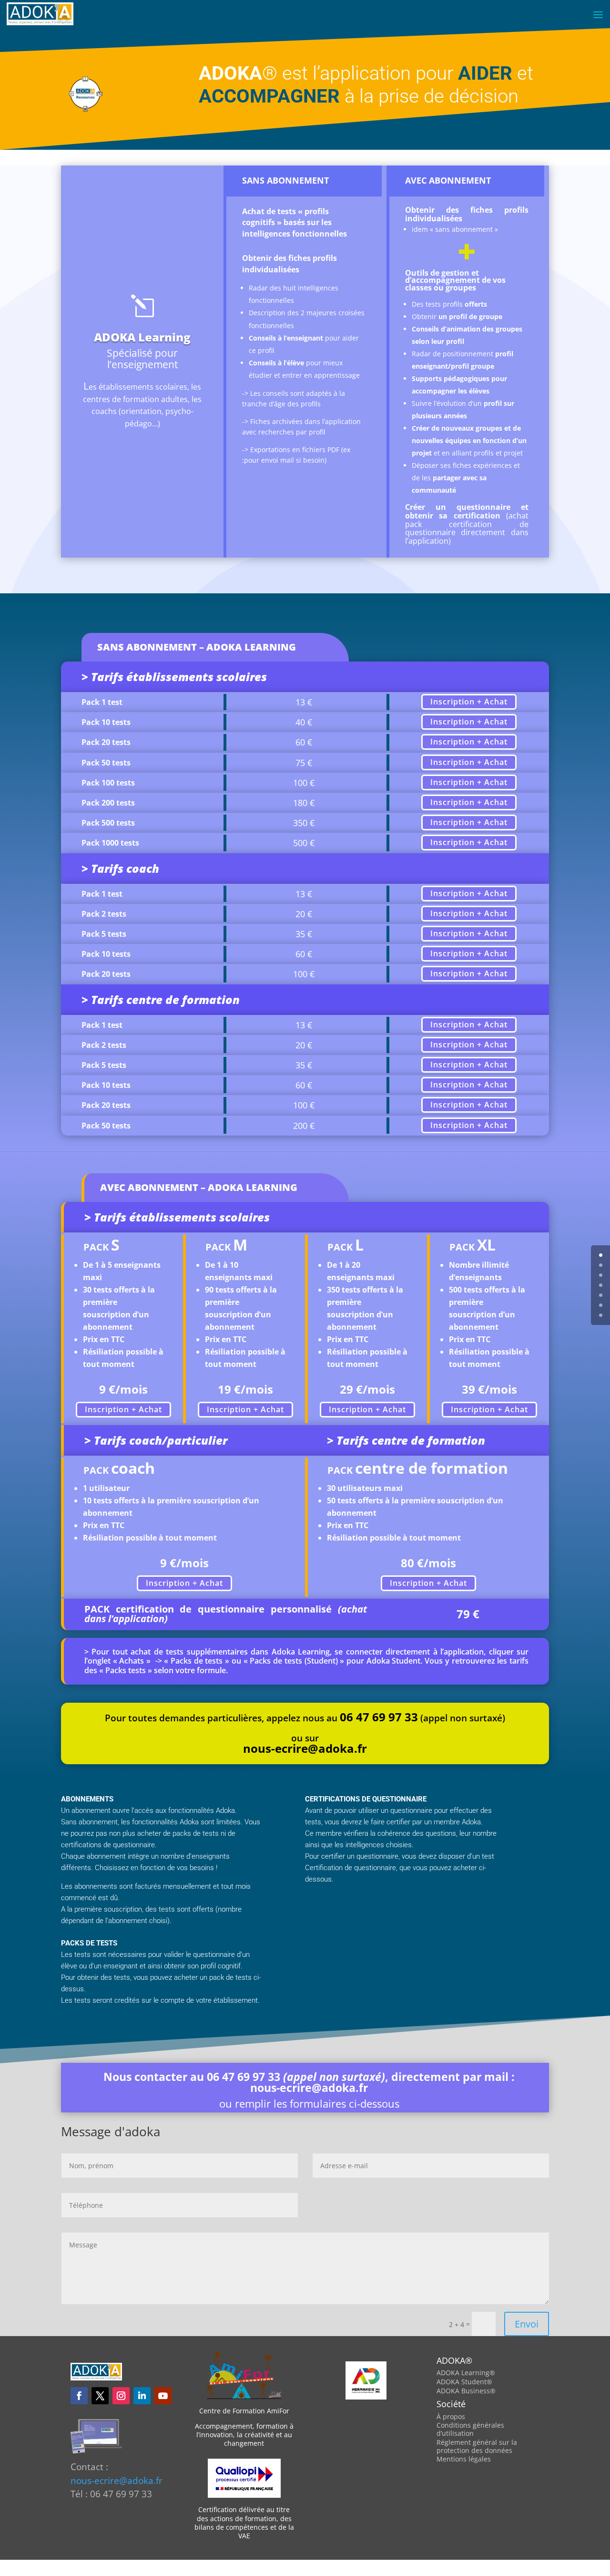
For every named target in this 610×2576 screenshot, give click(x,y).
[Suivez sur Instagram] (121, 2396)
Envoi (527, 2323)
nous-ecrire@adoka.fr (309, 2088)
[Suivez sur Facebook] (79, 2396)
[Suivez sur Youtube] (163, 2396)
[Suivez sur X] (100, 2396)
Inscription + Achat (469, 702)
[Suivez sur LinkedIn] (142, 2396)
